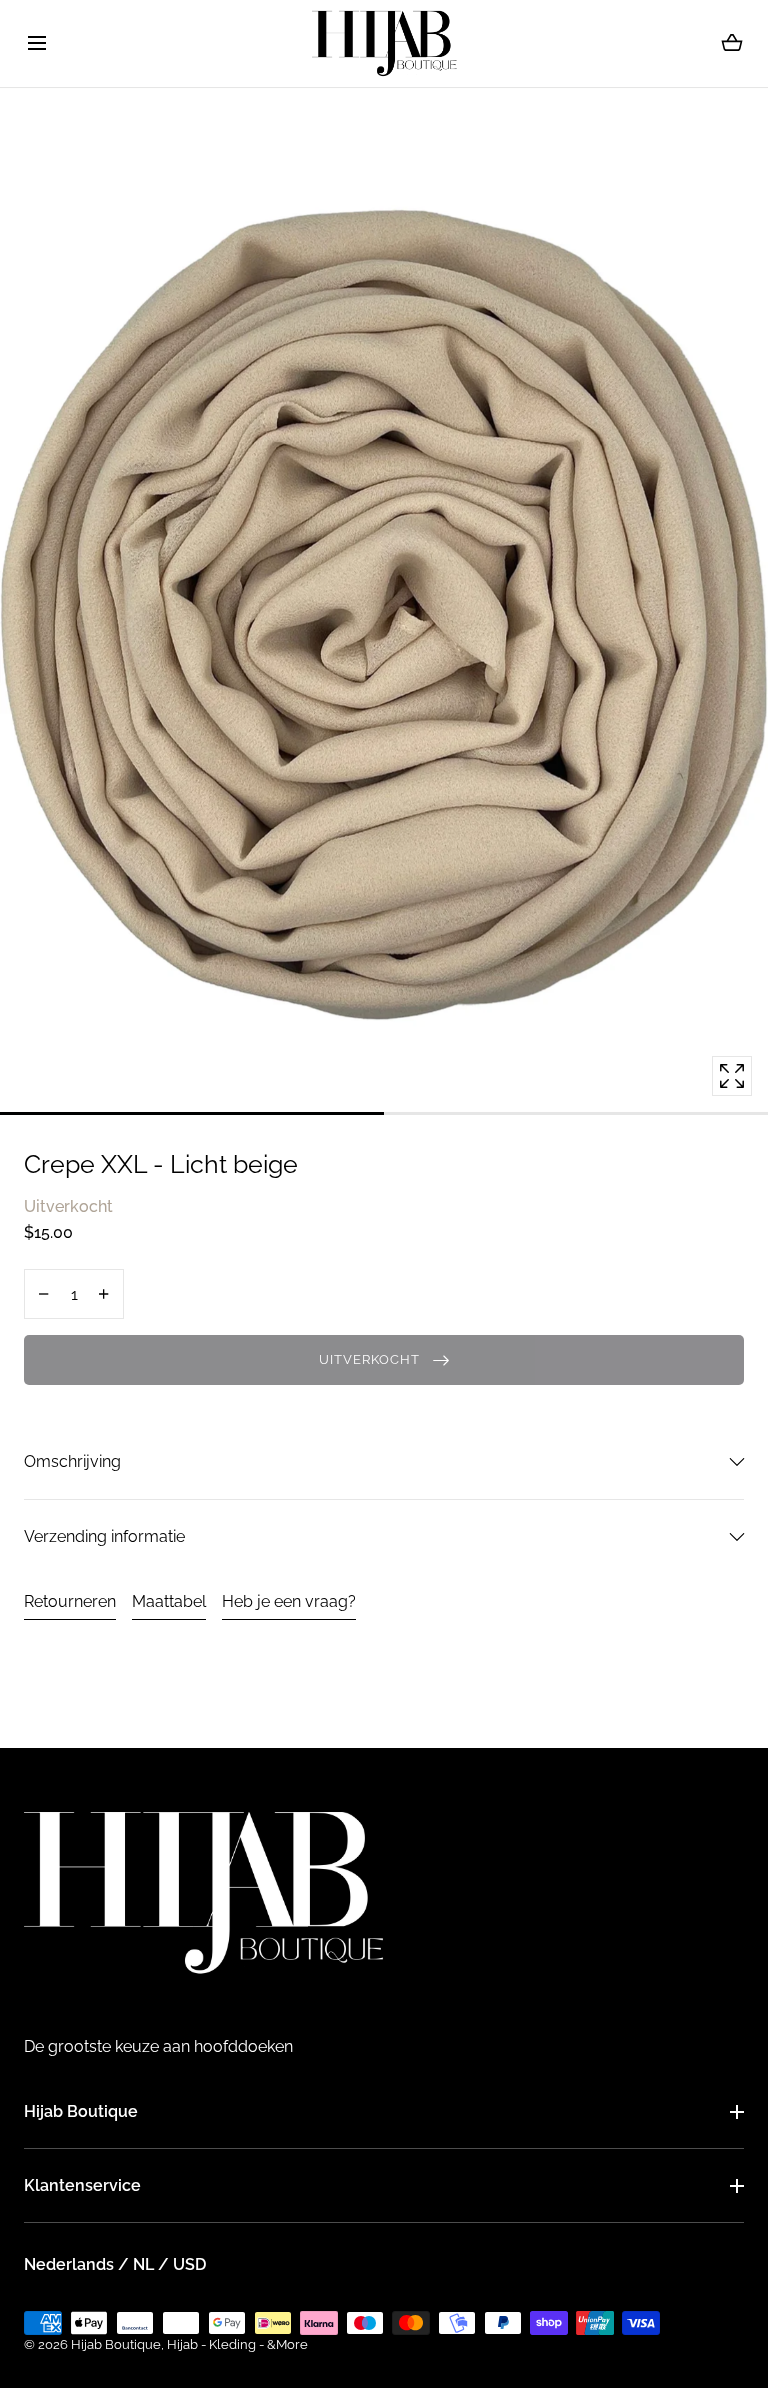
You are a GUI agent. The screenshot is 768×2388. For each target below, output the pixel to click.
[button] (36, 43)
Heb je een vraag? (289, 1601)
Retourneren (70, 1601)
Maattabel (169, 1601)
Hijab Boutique (81, 2111)
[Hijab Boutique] (384, 43)
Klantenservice (82, 2185)
